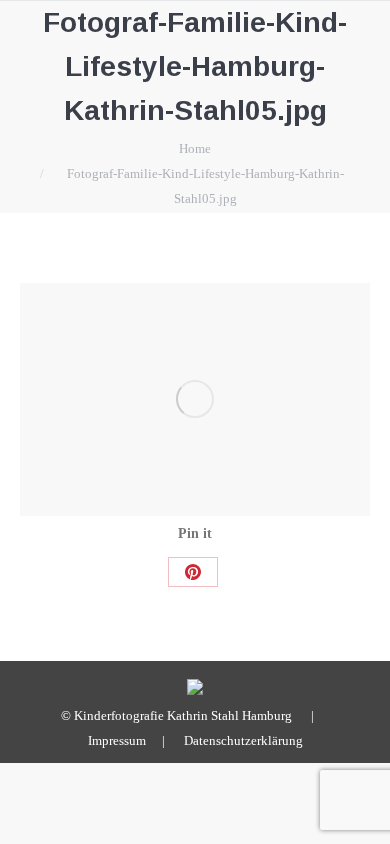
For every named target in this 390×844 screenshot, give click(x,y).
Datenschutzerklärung (243, 740)
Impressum (117, 740)
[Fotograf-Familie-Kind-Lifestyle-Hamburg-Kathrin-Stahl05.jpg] (195, 399)
